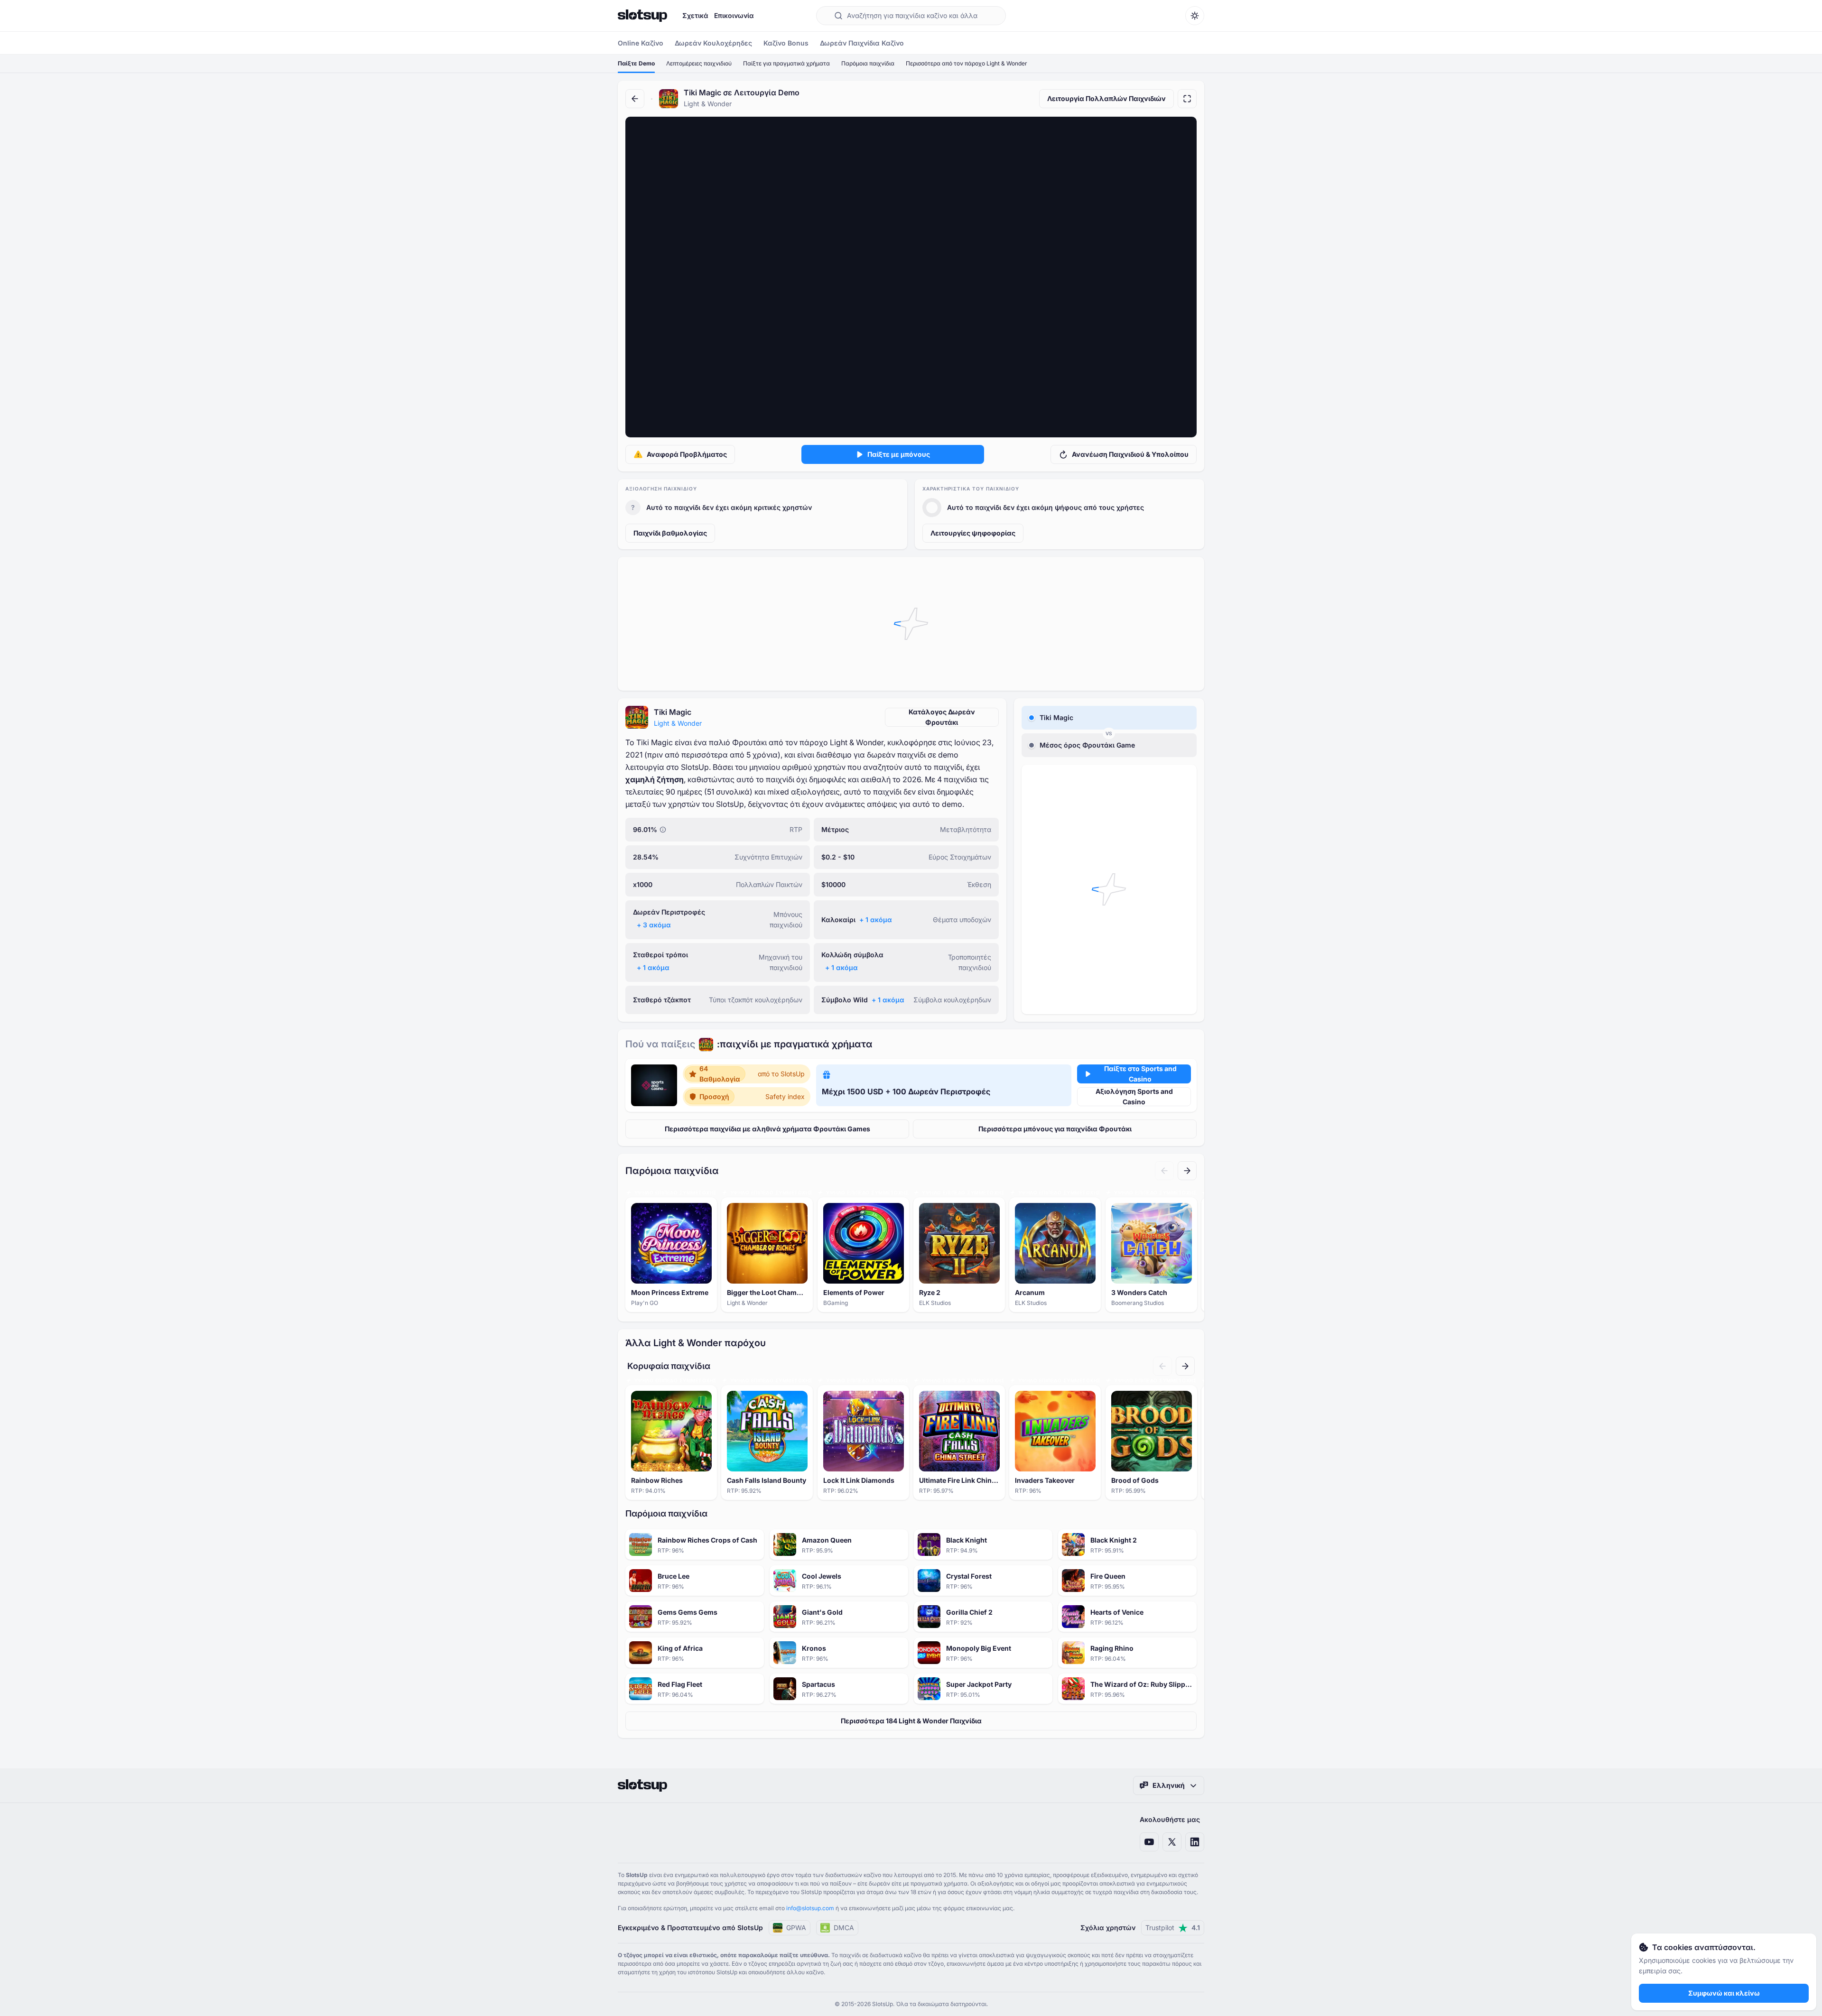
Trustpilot (1173, 1928)
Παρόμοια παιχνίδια (868, 63)
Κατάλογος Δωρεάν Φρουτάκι (942, 717)
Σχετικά (695, 15)
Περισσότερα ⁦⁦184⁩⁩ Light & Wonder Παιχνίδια (911, 1721)
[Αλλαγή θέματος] (1195, 16)
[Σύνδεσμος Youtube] (1149, 1842)
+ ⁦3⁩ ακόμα (654, 925)
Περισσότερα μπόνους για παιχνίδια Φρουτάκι (1055, 1129)
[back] (635, 99)
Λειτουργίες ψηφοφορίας (973, 533)
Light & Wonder (678, 723)
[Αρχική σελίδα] (642, 16)
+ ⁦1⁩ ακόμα (876, 920)
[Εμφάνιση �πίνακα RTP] (663, 830)
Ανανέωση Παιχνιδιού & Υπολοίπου (1130, 454)
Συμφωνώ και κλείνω (1724, 1993)
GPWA (796, 1928)
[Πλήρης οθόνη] (1187, 99)
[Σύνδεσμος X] (1172, 1842)
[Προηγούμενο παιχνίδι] (1164, 1171)
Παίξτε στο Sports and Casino (1140, 1074)
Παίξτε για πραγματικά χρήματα (786, 63)
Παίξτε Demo (636, 63)
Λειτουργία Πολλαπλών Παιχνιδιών (1106, 98)
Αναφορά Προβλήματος (687, 454)
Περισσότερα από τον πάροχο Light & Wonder (967, 63)
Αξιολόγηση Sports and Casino (1134, 1096)
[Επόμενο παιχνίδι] (1187, 1171)
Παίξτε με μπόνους (899, 454)
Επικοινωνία (734, 15)
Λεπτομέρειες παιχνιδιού (699, 63)
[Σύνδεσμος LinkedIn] (1195, 1842)
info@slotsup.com (810, 1908)
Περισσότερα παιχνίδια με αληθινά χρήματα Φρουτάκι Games (767, 1129)
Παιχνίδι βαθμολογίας (670, 533)
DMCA (844, 1928)
